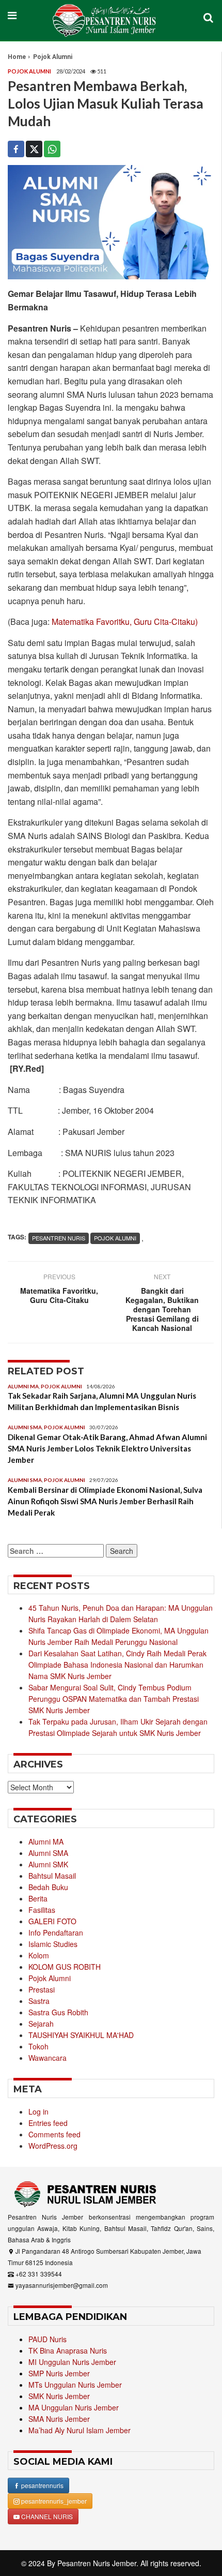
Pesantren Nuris (59, 1238)
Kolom (39, 1955)
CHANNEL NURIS (46, 2516)
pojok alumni (115, 1238)
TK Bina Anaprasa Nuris (68, 2350)
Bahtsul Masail (52, 1876)
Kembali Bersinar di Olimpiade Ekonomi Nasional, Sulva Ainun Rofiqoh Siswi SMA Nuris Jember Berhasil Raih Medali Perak (105, 1501)
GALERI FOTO (52, 1921)
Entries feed (48, 2123)
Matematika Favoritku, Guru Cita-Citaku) (125, 621)
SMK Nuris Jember (59, 2396)
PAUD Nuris (47, 2339)
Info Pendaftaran (56, 1933)
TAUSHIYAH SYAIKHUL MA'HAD (81, 2035)
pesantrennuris (42, 2485)
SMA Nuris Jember (59, 2419)
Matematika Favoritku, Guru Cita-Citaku (59, 1295)
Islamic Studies (53, 1944)
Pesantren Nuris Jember (97, 2563)
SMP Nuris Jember (59, 2373)
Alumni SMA (25, 1427)
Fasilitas (42, 1910)
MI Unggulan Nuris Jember (72, 2362)
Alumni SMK (48, 1864)
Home (17, 57)
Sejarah (41, 2024)
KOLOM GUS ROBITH (65, 1967)
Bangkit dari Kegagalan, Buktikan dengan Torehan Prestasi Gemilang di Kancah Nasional (162, 1309)
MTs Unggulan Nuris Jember (75, 2385)
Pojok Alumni (53, 57)
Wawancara (47, 2058)
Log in (38, 2111)
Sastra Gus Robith (58, 2012)
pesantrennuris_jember (53, 2501)
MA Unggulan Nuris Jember (74, 2407)
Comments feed (54, 2134)
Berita (38, 1898)
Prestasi (42, 1989)
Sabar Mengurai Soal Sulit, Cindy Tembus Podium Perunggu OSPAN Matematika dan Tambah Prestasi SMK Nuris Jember (114, 1699)
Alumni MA (23, 1386)
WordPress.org (53, 2146)
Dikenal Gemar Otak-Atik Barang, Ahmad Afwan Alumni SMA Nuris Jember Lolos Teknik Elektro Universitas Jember (107, 1448)
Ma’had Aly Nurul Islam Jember (80, 2430)
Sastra (39, 2001)
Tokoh (38, 2046)
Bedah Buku (48, 1887)
